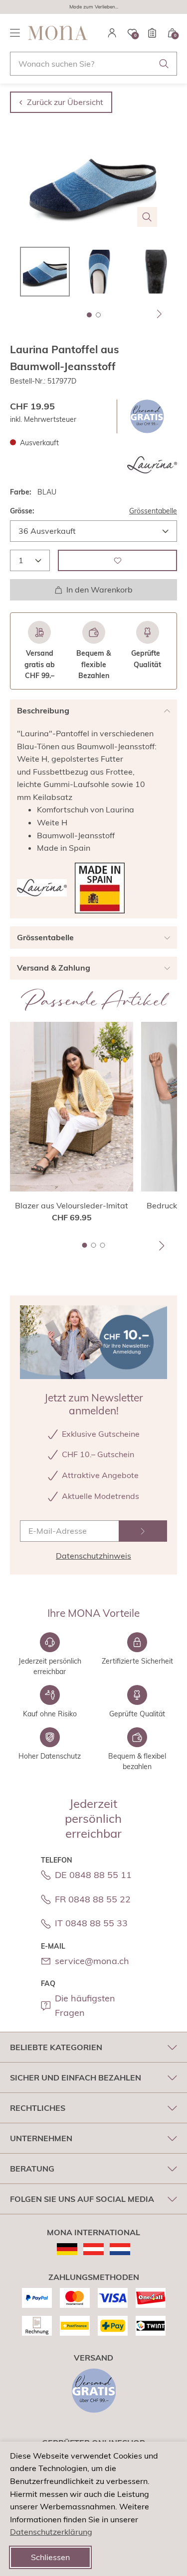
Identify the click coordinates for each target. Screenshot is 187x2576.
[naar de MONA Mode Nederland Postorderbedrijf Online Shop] (120, 2249)
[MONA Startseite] (58, 33)
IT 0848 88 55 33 (91, 1923)
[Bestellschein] (152, 33)
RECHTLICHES (38, 2108)
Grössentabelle (153, 511)
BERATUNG (32, 2169)
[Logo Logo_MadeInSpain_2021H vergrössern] (100, 888)
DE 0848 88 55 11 (93, 1875)
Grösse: (22, 511)
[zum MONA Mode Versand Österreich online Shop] (93, 2249)
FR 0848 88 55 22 (93, 1899)
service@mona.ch (92, 1961)
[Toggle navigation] (15, 33)
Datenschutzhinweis (93, 1556)
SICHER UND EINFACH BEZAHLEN (76, 2078)
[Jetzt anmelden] (143, 1531)
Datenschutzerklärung (51, 2532)
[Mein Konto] (112, 33)
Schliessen (50, 2557)
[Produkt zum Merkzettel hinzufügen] (117, 560)
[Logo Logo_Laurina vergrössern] (152, 465)
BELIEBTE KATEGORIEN (56, 2047)
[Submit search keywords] (164, 64)
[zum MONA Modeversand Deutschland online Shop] (67, 2249)
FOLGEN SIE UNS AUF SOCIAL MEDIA (82, 2199)
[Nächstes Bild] (160, 314)
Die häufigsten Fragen (85, 2005)
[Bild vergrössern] (147, 217)
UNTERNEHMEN (41, 2138)
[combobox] (93, 64)
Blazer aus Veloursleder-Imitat (72, 1205)
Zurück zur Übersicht (65, 102)
